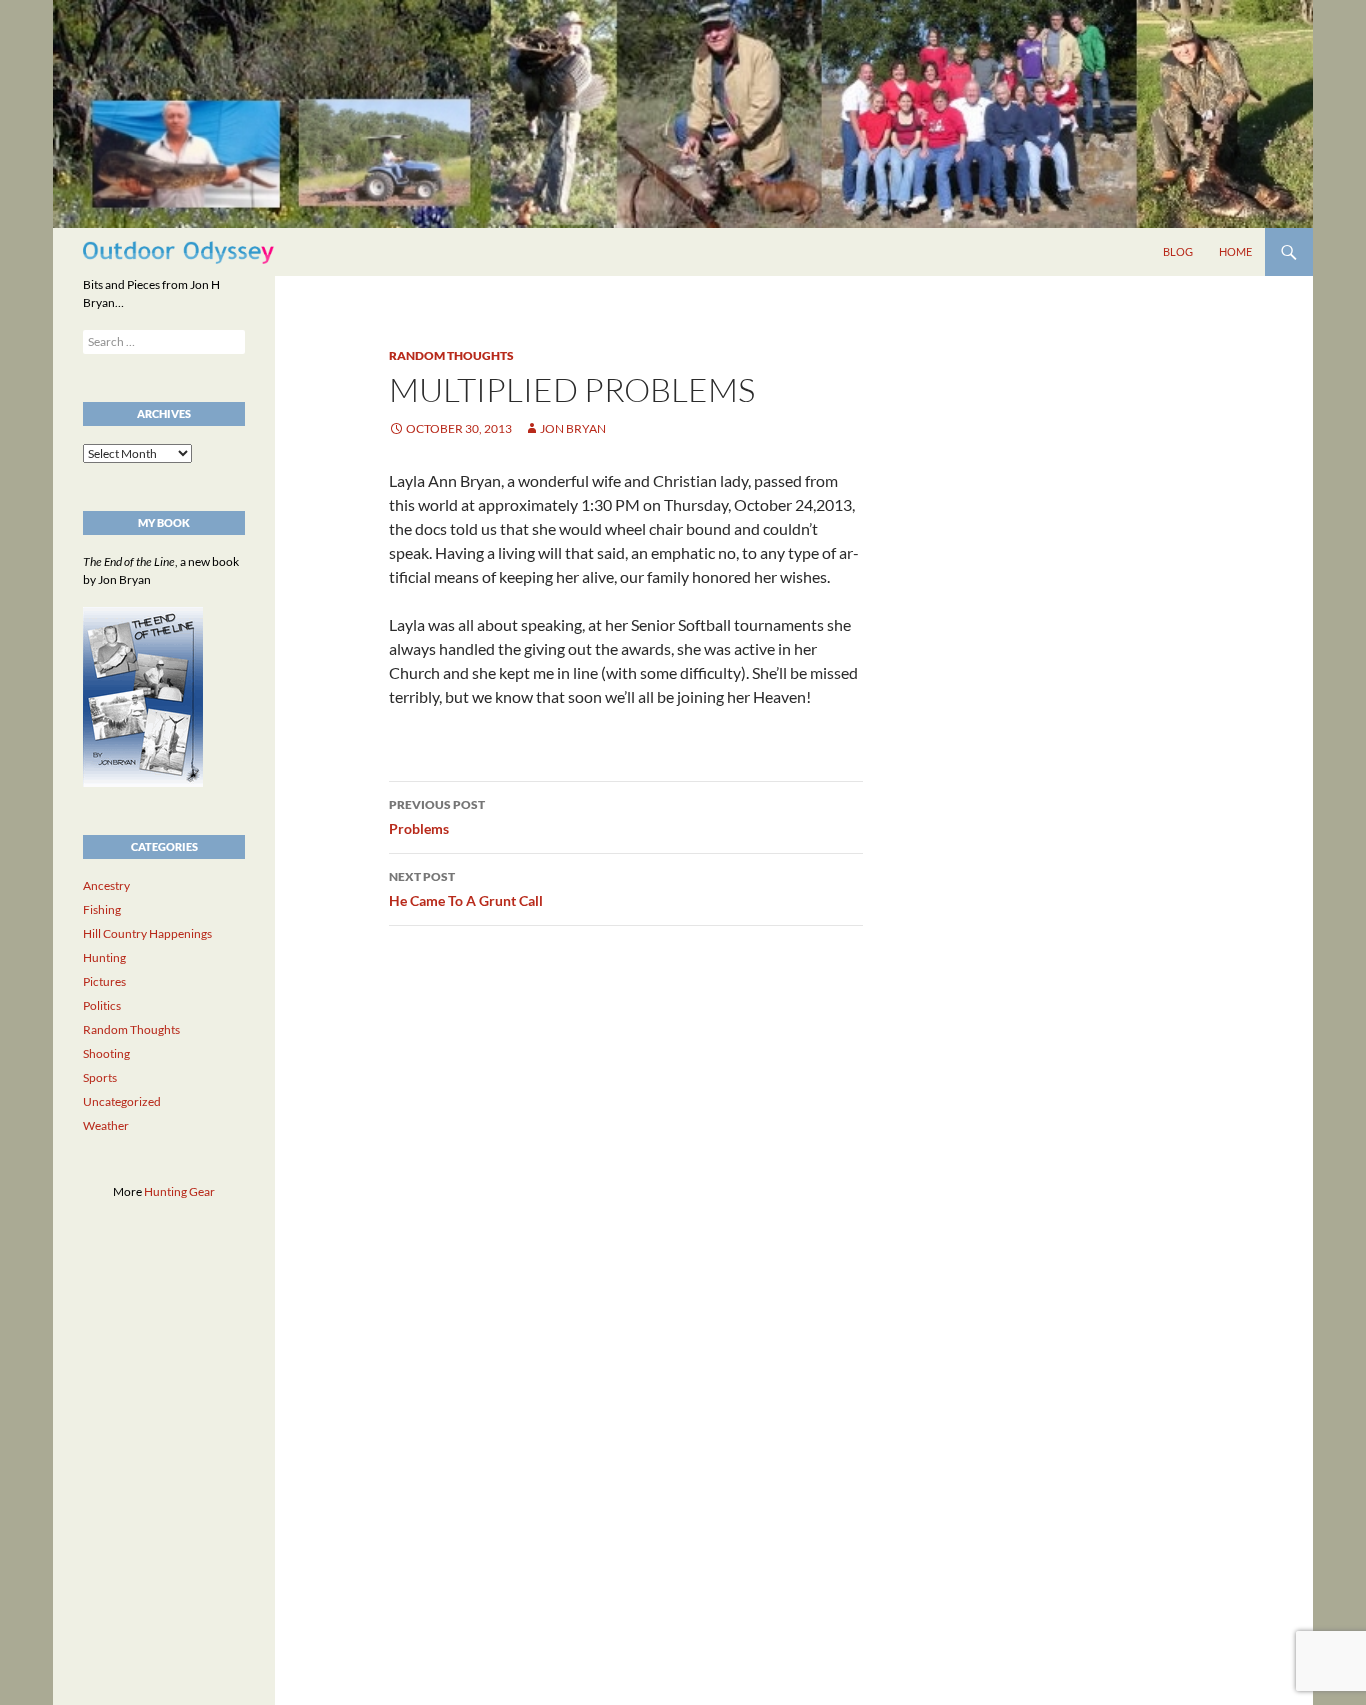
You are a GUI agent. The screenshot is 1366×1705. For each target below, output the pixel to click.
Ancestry (106, 885)
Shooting (106, 1053)
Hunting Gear (179, 1191)
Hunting (104, 957)
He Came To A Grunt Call (466, 889)
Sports (100, 1077)
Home (1235, 251)
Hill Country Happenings (147, 933)
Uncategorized (122, 1101)
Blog (1178, 251)
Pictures (104, 981)
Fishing (102, 909)
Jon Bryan (573, 428)
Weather (106, 1125)
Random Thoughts (451, 355)
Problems (437, 817)
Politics (102, 1005)
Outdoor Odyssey (178, 251)
